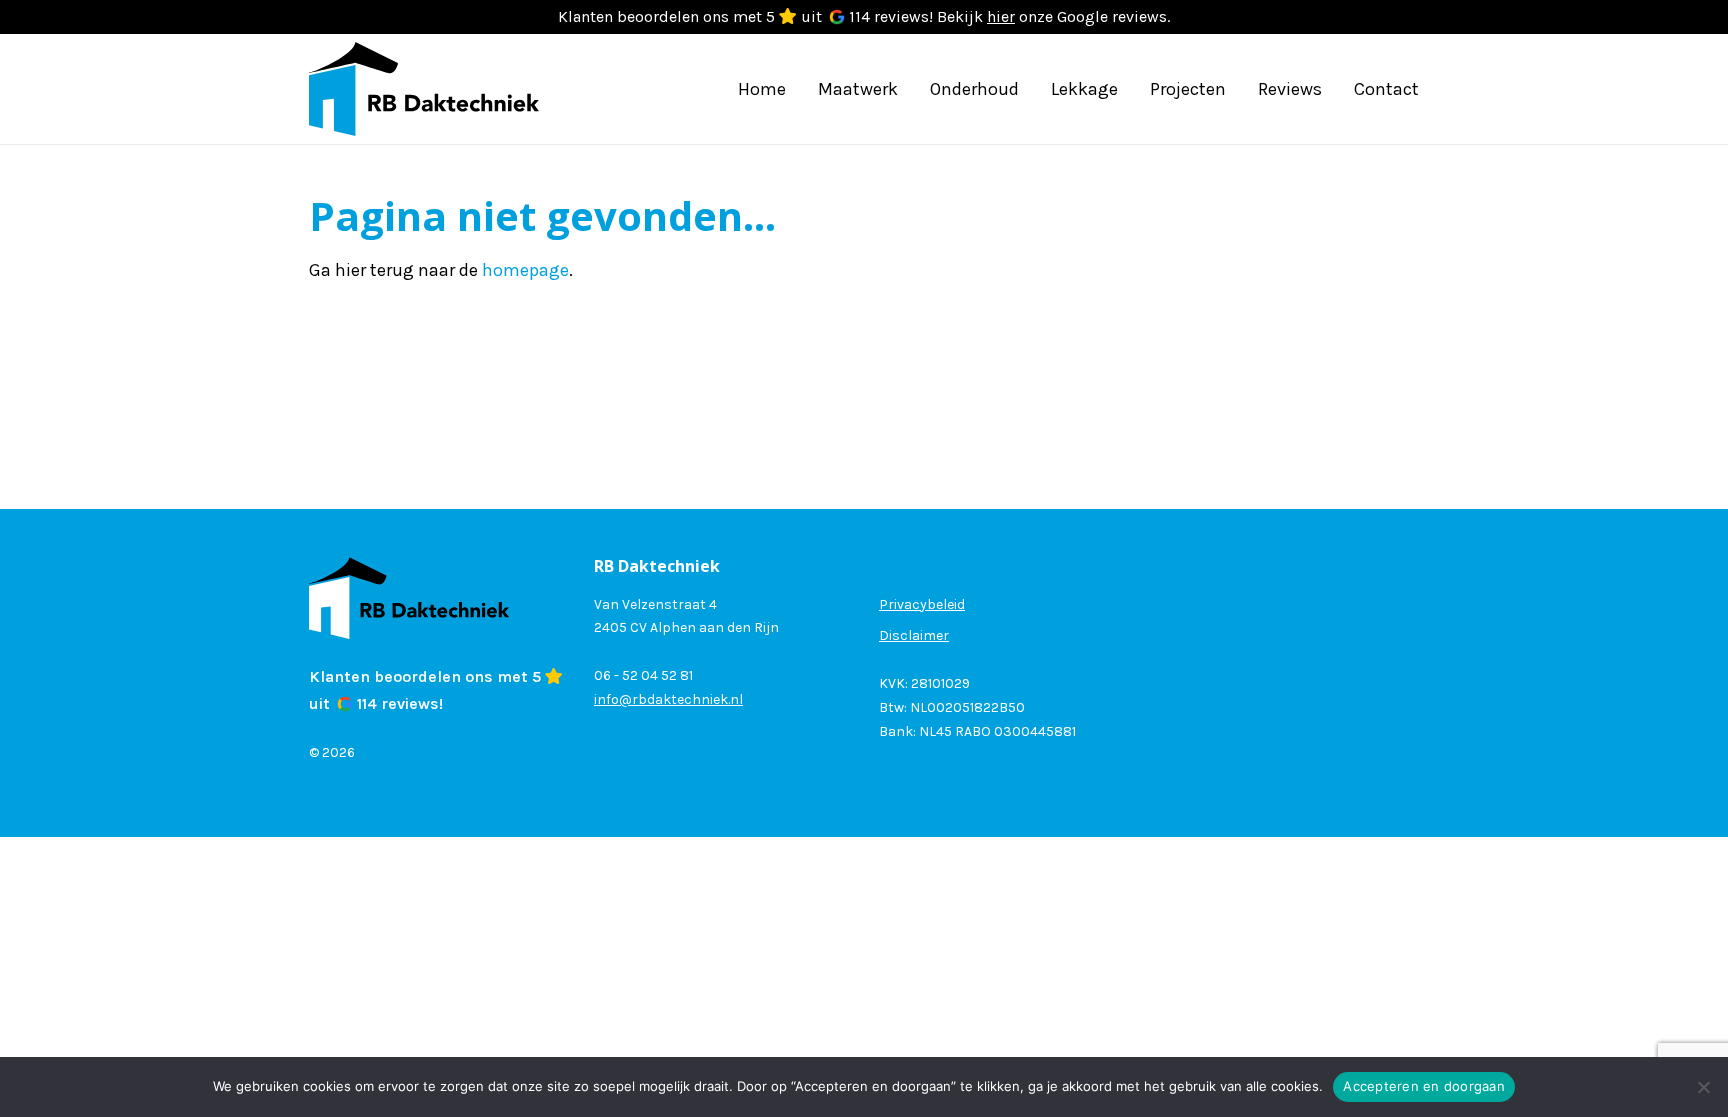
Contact (1386, 89)
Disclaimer (914, 635)
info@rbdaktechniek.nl (668, 699)
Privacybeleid (922, 604)
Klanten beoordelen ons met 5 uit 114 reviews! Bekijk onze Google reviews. (864, 16)
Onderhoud (974, 89)
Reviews (1290, 89)
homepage (525, 270)
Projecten (1188, 89)
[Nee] (1703, 1087)
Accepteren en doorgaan (1424, 1086)
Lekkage (1084, 89)
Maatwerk (858, 89)
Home (762, 89)
